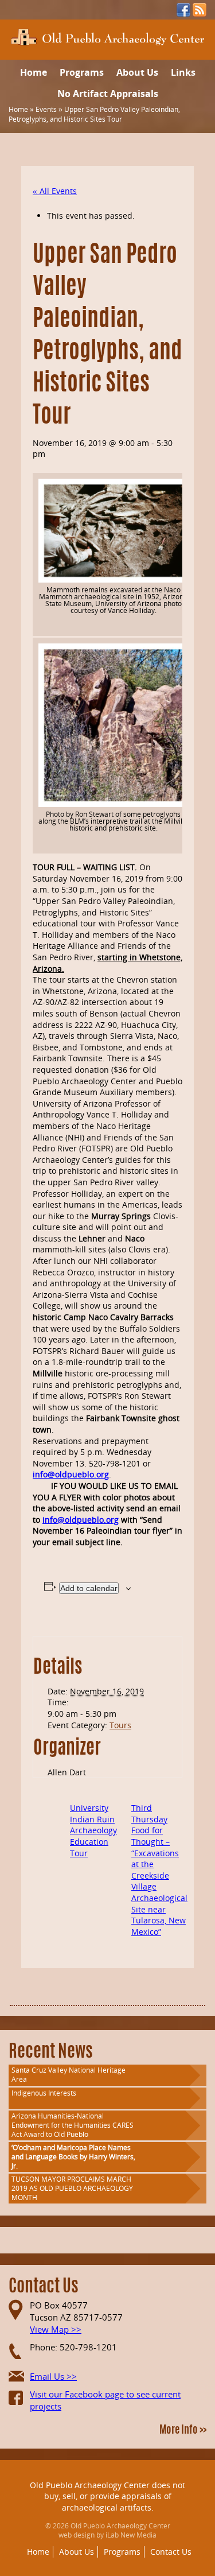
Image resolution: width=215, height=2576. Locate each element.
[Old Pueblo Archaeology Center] (107, 36)
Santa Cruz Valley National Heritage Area (69, 2075)
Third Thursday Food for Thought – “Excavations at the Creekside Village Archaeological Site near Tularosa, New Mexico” (159, 1870)
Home (34, 72)
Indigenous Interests (44, 2093)
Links (183, 72)
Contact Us (171, 2552)
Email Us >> (53, 2376)
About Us (137, 72)
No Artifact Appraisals (108, 94)
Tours (120, 1725)
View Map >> (56, 2329)
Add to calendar (89, 1588)
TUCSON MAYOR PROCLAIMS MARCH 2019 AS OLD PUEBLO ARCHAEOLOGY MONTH (72, 2188)
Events (46, 109)
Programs (82, 72)
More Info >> (183, 2431)
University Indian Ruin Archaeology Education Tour (93, 1830)
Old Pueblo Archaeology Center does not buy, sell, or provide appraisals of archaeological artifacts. (107, 2496)
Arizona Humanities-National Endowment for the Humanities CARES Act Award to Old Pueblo (73, 2125)
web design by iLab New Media (107, 2535)
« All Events (55, 191)
